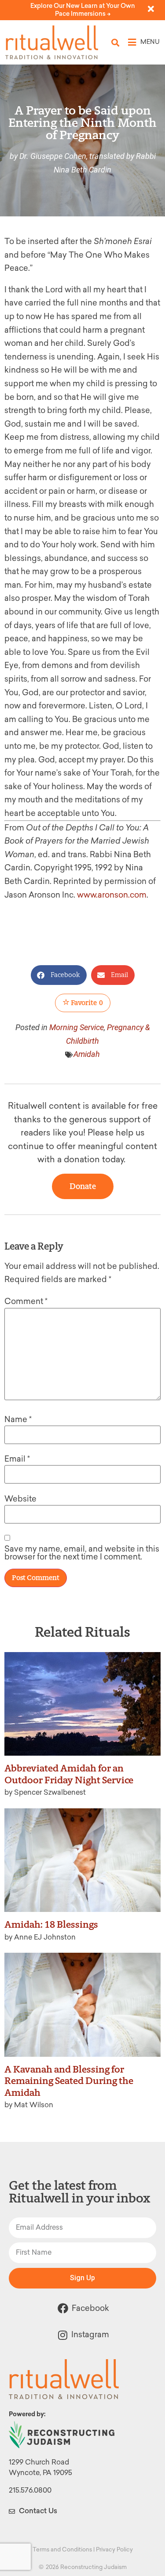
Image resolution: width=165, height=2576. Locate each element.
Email (17, 1459)
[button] (115, 42)
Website (20, 1499)
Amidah (87, 1054)
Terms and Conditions (62, 2549)
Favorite (86, 1003)
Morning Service (77, 1027)
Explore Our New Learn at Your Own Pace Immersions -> (83, 10)
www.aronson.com (112, 895)
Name (18, 1419)
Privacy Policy (114, 2549)
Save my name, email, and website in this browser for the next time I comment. (82, 1553)
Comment (26, 1301)
